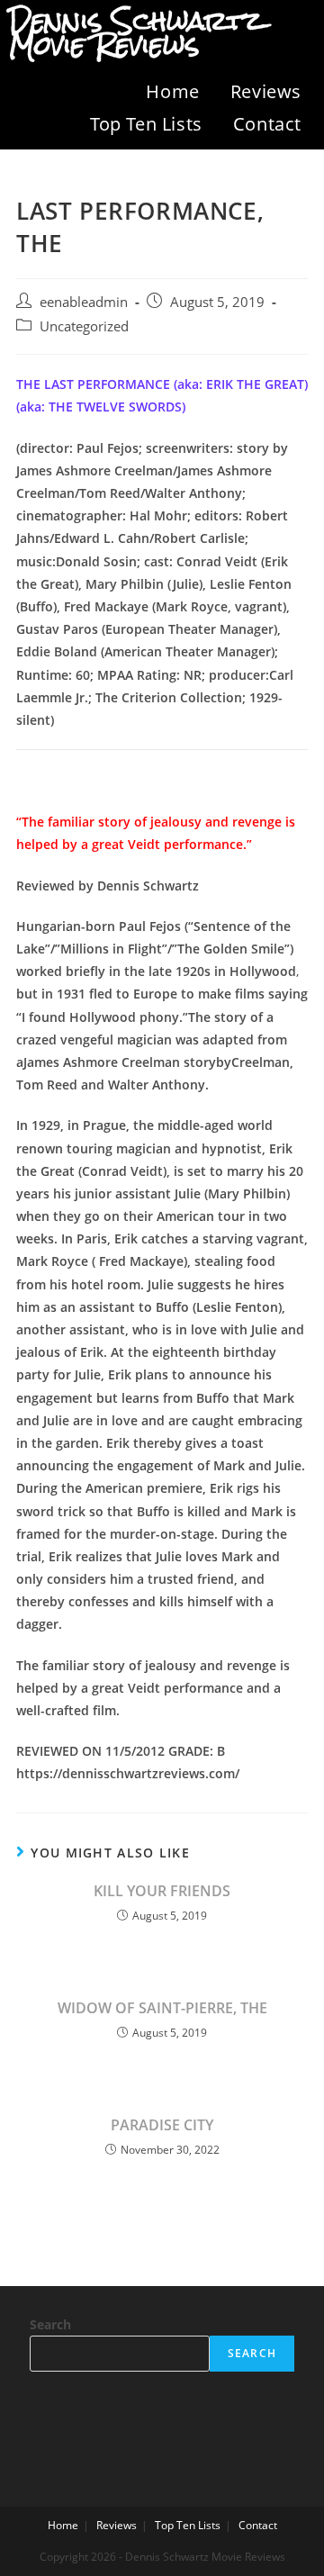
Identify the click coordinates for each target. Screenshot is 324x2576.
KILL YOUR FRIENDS (162, 1891)
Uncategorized (84, 326)
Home (172, 91)
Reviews (266, 91)
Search (50, 2324)
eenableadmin (84, 302)
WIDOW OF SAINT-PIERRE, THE (162, 2008)
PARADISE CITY (162, 2125)
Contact (267, 124)
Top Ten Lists (146, 124)
